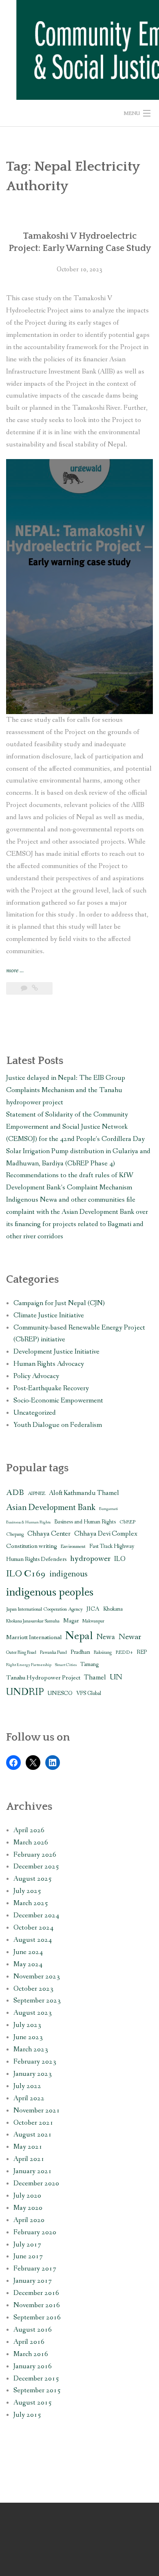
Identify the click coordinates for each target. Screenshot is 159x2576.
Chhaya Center (49, 1534)
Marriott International (34, 1637)
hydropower (90, 1559)
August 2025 (33, 1879)
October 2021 (33, 2123)
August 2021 (33, 2135)
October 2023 (33, 1989)
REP (142, 1652)
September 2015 (37, 2390)
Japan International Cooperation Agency (44, 1609)
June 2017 (28, 2256)
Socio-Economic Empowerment (58, 1401)
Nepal (79, 1636)
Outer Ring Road (21, 1653)
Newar (130, 1637)
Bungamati (108, 1509)
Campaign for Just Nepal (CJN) (59, 1303)
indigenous (68, 1574)
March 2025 (31, 1903)
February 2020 (35, 2232)
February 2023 (35, 2062)
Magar (71, 1621)
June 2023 (28, 2037)
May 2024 (28, 1964)
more (15, 971)
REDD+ (124, 1652)
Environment (73, 1546)
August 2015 (33, 2403)
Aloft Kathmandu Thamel (84, 1493)
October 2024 (33, 1928)
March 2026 (31, 1843)
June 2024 (28, 1952)
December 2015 (36, 2379)
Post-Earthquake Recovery (51, 1388)
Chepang (15, 1534)
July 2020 (27, 2196)
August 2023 (33, 2013)
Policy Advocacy (36, 1376)
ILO (120, 1559)
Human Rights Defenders (36, 1559)
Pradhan (80, 1652)
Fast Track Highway (112, 1546)
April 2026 (29, 1830)
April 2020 (29, 2220)
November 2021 (37, 2111)
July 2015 (27, 2415)
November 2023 (37, 1977)
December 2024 (36, 1916)
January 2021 (33, 2171)
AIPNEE (36, 1494)
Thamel (95, 1678)
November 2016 (37, 2305)
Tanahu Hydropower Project (43, 1678)
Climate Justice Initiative (49, 1315)
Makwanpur (93, 1621)
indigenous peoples (50, 1592)
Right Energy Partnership (29, 1665)
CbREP (127, 1522)
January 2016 (33, 2366)
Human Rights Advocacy (49, 1364)
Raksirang (103, 1653)
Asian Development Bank (51, 1508)
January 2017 (33, 2281)
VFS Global (89, 1694)
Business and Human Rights (85, 1522)
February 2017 (35, 2269)
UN (116, 1677)
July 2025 (27, 1891)
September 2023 (37, 2001)
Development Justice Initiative (56, 1352)
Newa (106, 1637)
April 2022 (29, 2098)
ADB (15, 1493)
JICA (93, 1609)
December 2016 (36, 2293)
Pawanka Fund (53, 1653)
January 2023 (33, 2074)
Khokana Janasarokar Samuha (33, 1621)
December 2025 (36, 1867)
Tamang (89, 1665)
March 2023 (31, 2050)
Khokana (113, 1609)
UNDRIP (25, 1692)
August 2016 (33, 2330)
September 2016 (37, 2318)
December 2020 (36, 2184)
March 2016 (31, 2354)
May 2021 (28, 2147)
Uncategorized (35, 1413)
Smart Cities (66, 1665)
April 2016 (29, 2342)
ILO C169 (26, 1574)
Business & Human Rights (28, 1522)
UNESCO (60, 1694)
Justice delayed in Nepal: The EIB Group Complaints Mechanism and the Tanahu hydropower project (66, 1090)
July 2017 (27, 2245)
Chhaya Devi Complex (106, 1534)
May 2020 (28, 2208)
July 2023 (27, 2025)
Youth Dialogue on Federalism (58, 1425)
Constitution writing (32, 1546)
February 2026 (35, 1855)
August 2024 (33, 1940)
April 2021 (29, 2159)
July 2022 (27, 2086)
